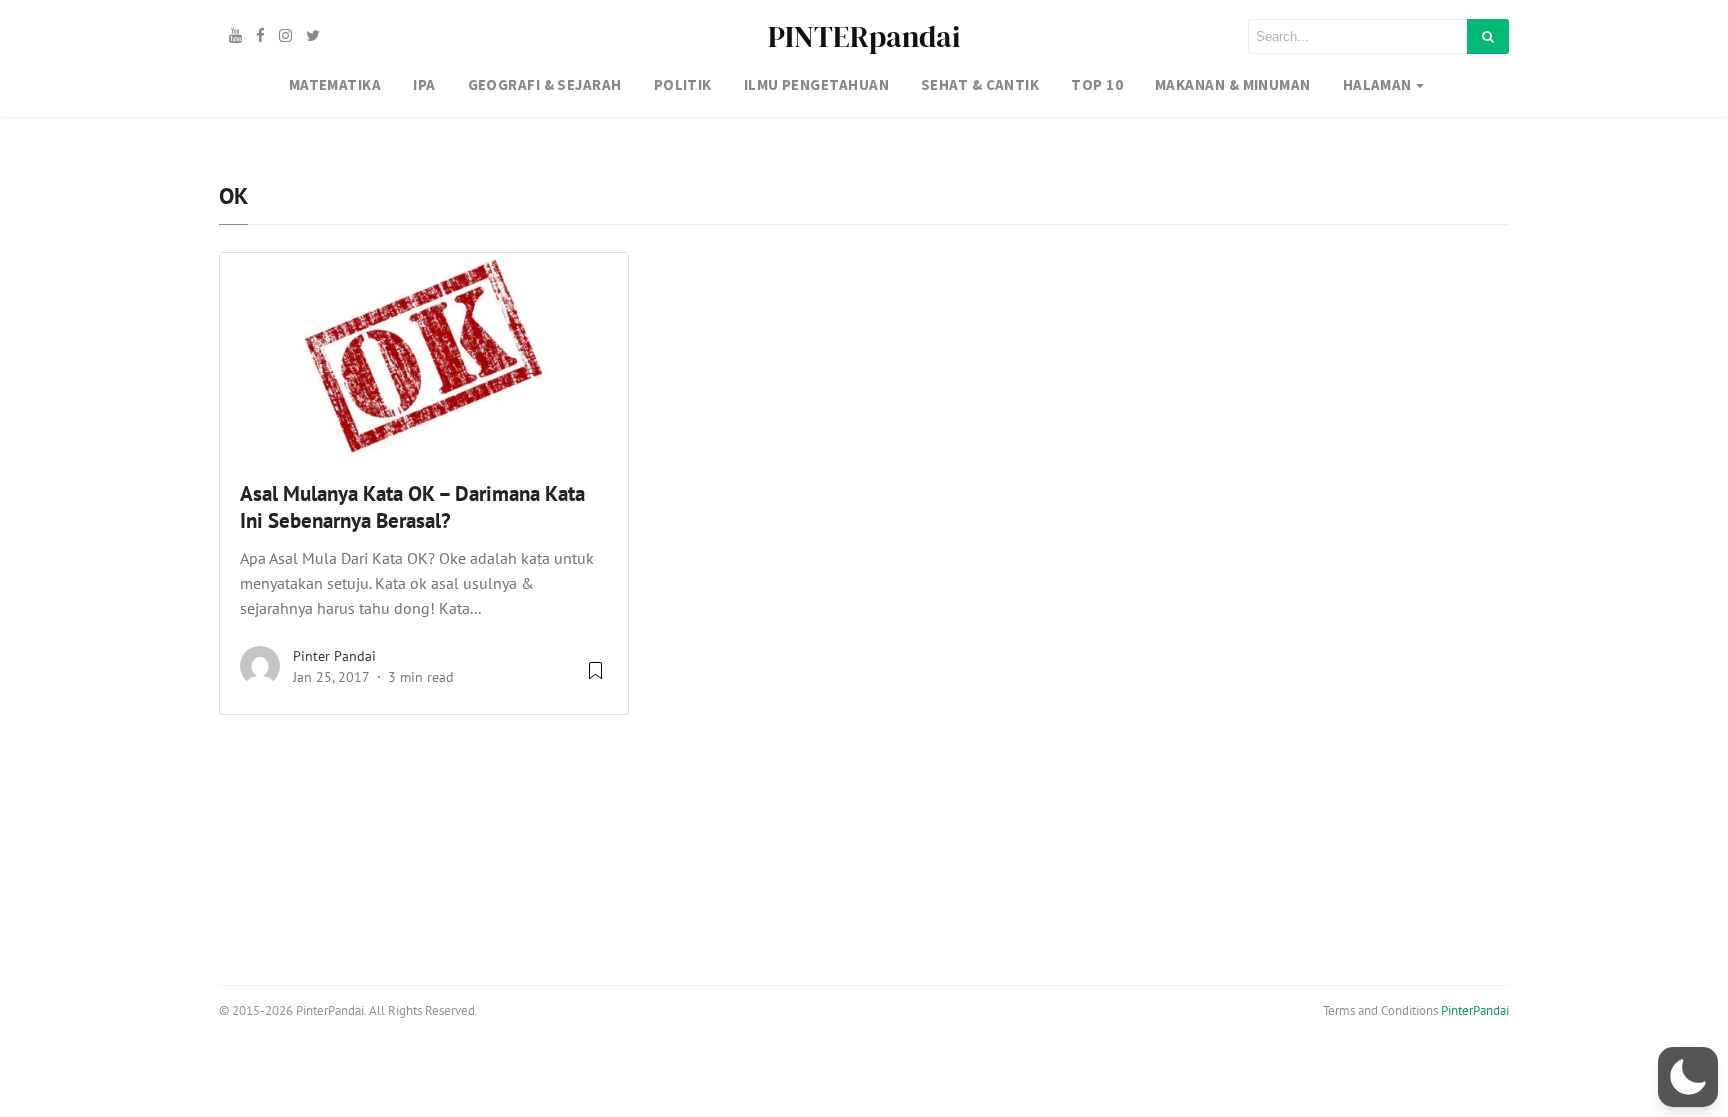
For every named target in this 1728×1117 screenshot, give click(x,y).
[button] (1688, 1077)
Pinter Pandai (334, 656)
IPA (424, 84)
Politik (683, 84)
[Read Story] (595, 678)
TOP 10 (1097, 84)
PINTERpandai (864, 36)
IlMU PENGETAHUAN (816, 84)
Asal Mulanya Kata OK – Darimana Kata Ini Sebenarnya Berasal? (412, 507)
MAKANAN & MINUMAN (1233, 84)
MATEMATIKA (335, 84)
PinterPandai (1475, 1010)
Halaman (1377, 84)
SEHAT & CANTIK (980, 84)
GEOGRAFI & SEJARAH (545, 84)
